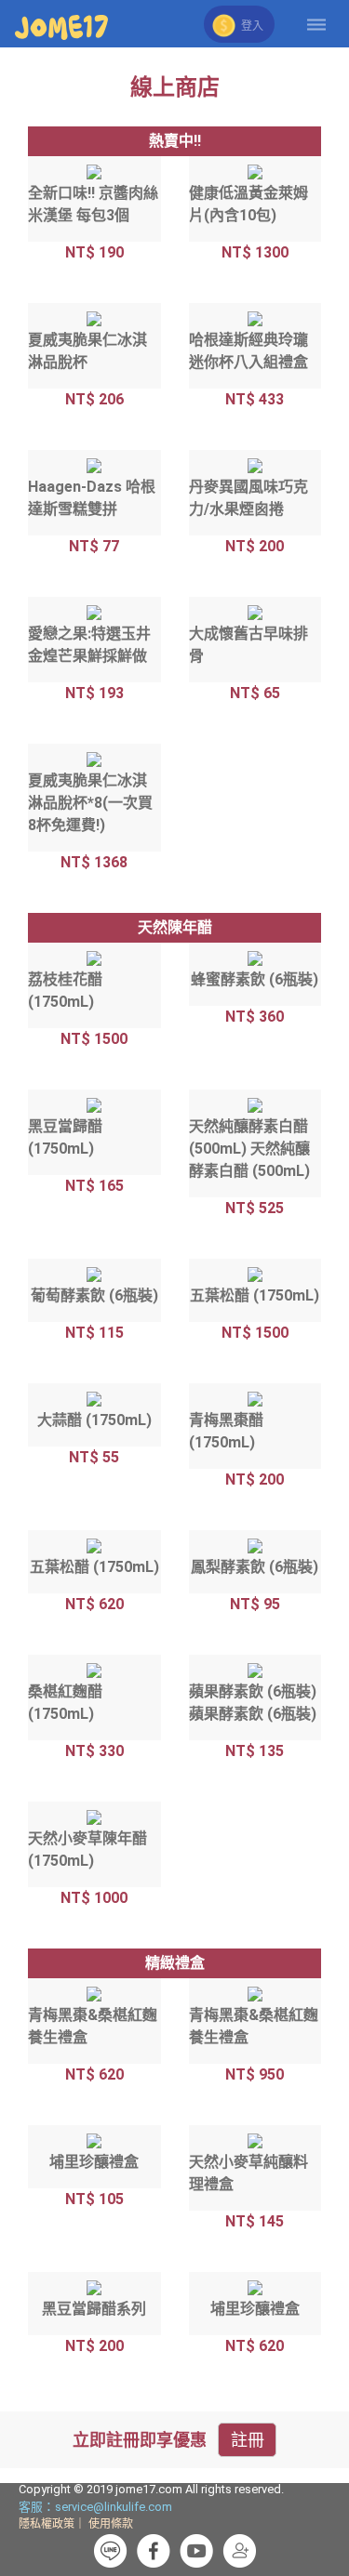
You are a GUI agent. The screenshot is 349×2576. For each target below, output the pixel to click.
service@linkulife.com (114, 2507)
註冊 (248, 2440)
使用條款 (111, 2524)
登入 (251, 26)
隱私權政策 (47, 2524)
